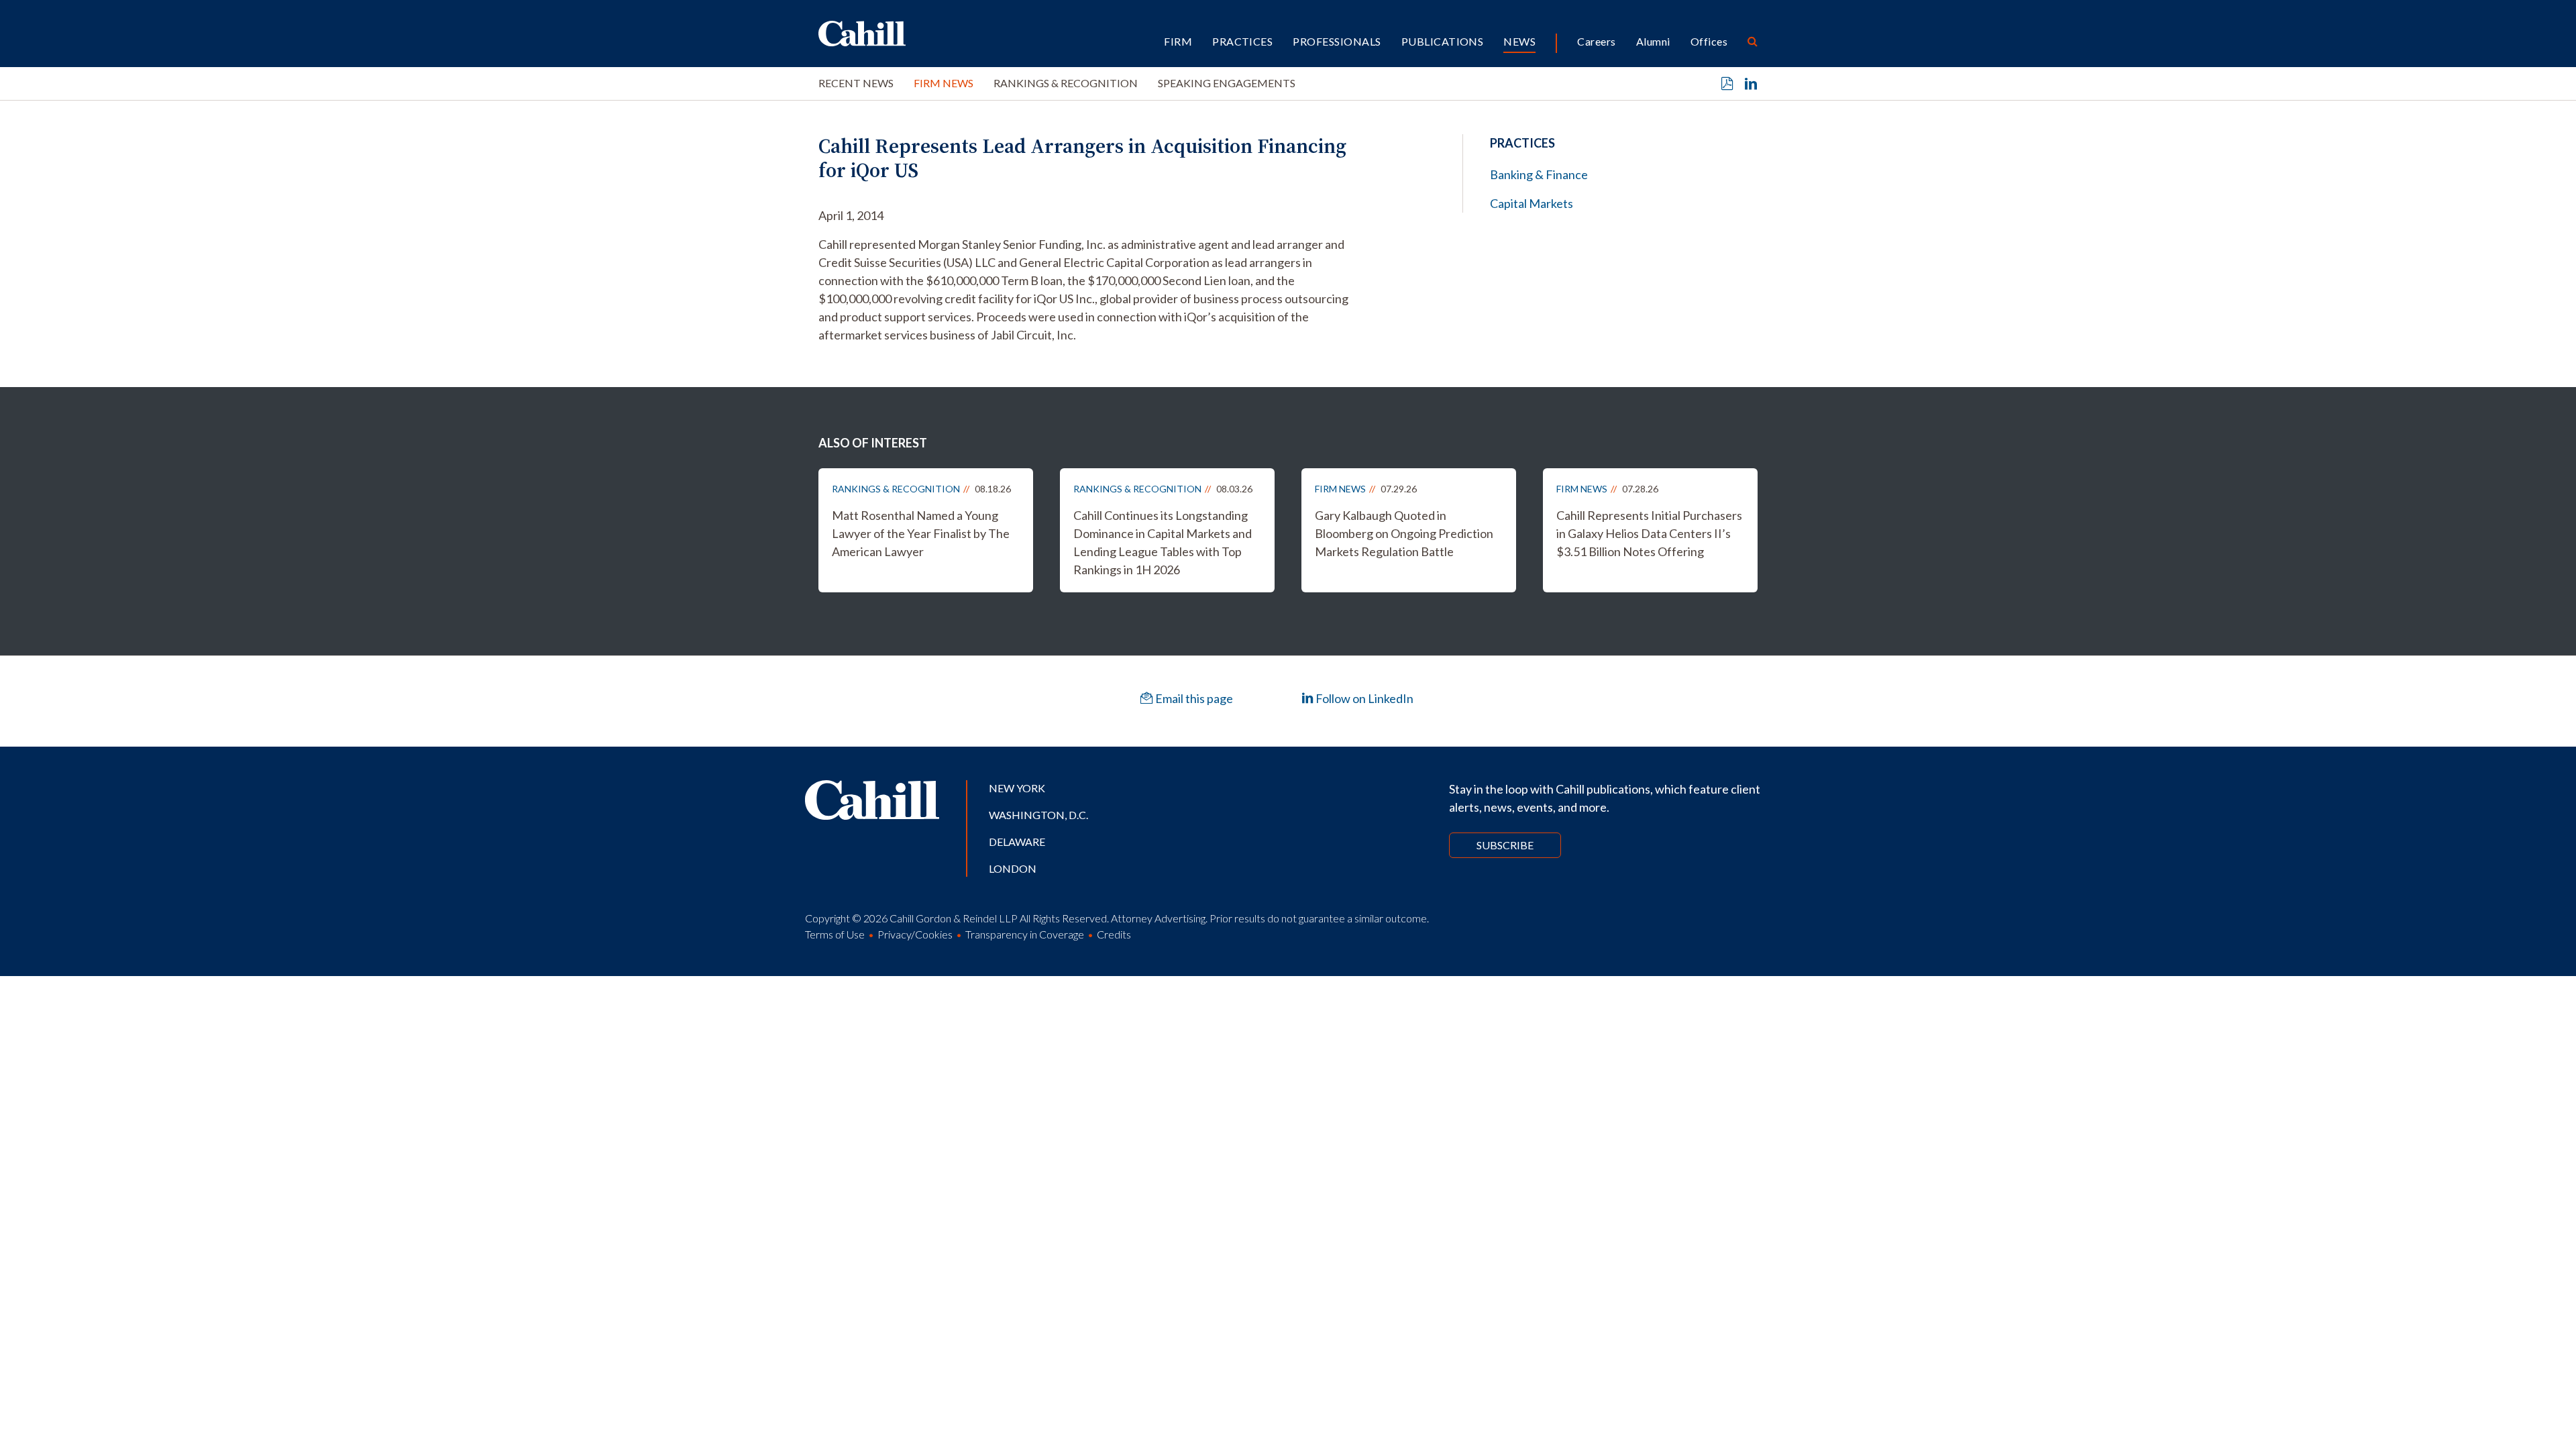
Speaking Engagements (1227, 83)
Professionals (1337, 41)
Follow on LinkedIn (1363, 698)
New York (1017, 788)
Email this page (1193, 698)
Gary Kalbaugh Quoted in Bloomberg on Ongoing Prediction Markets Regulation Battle (1404, 533)
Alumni (1653, 41)
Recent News (856, 83)
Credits (1114, 934)
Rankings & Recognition (1066, 83)
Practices (1242, 41)
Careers (1596, 41)
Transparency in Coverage (1025, 934)
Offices (1709, 41)
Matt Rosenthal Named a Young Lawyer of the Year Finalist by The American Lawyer (921, 533)
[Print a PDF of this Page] (1727, 84)
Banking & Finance (1539, 174)
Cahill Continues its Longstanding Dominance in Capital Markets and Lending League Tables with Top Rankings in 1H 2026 (1163, 542)
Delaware (1017, 842)
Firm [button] (1178, 41)
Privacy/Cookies (915, 934)
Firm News (944, 83)
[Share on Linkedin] (1751, 84)
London (1013, 868)
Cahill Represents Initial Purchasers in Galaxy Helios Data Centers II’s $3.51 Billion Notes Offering (1649, 533)
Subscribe (1505, 845)
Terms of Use (835, 934)
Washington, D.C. (1038, 815)
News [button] (1519, 41)
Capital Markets (1532, 203)
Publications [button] (1443, 41)
